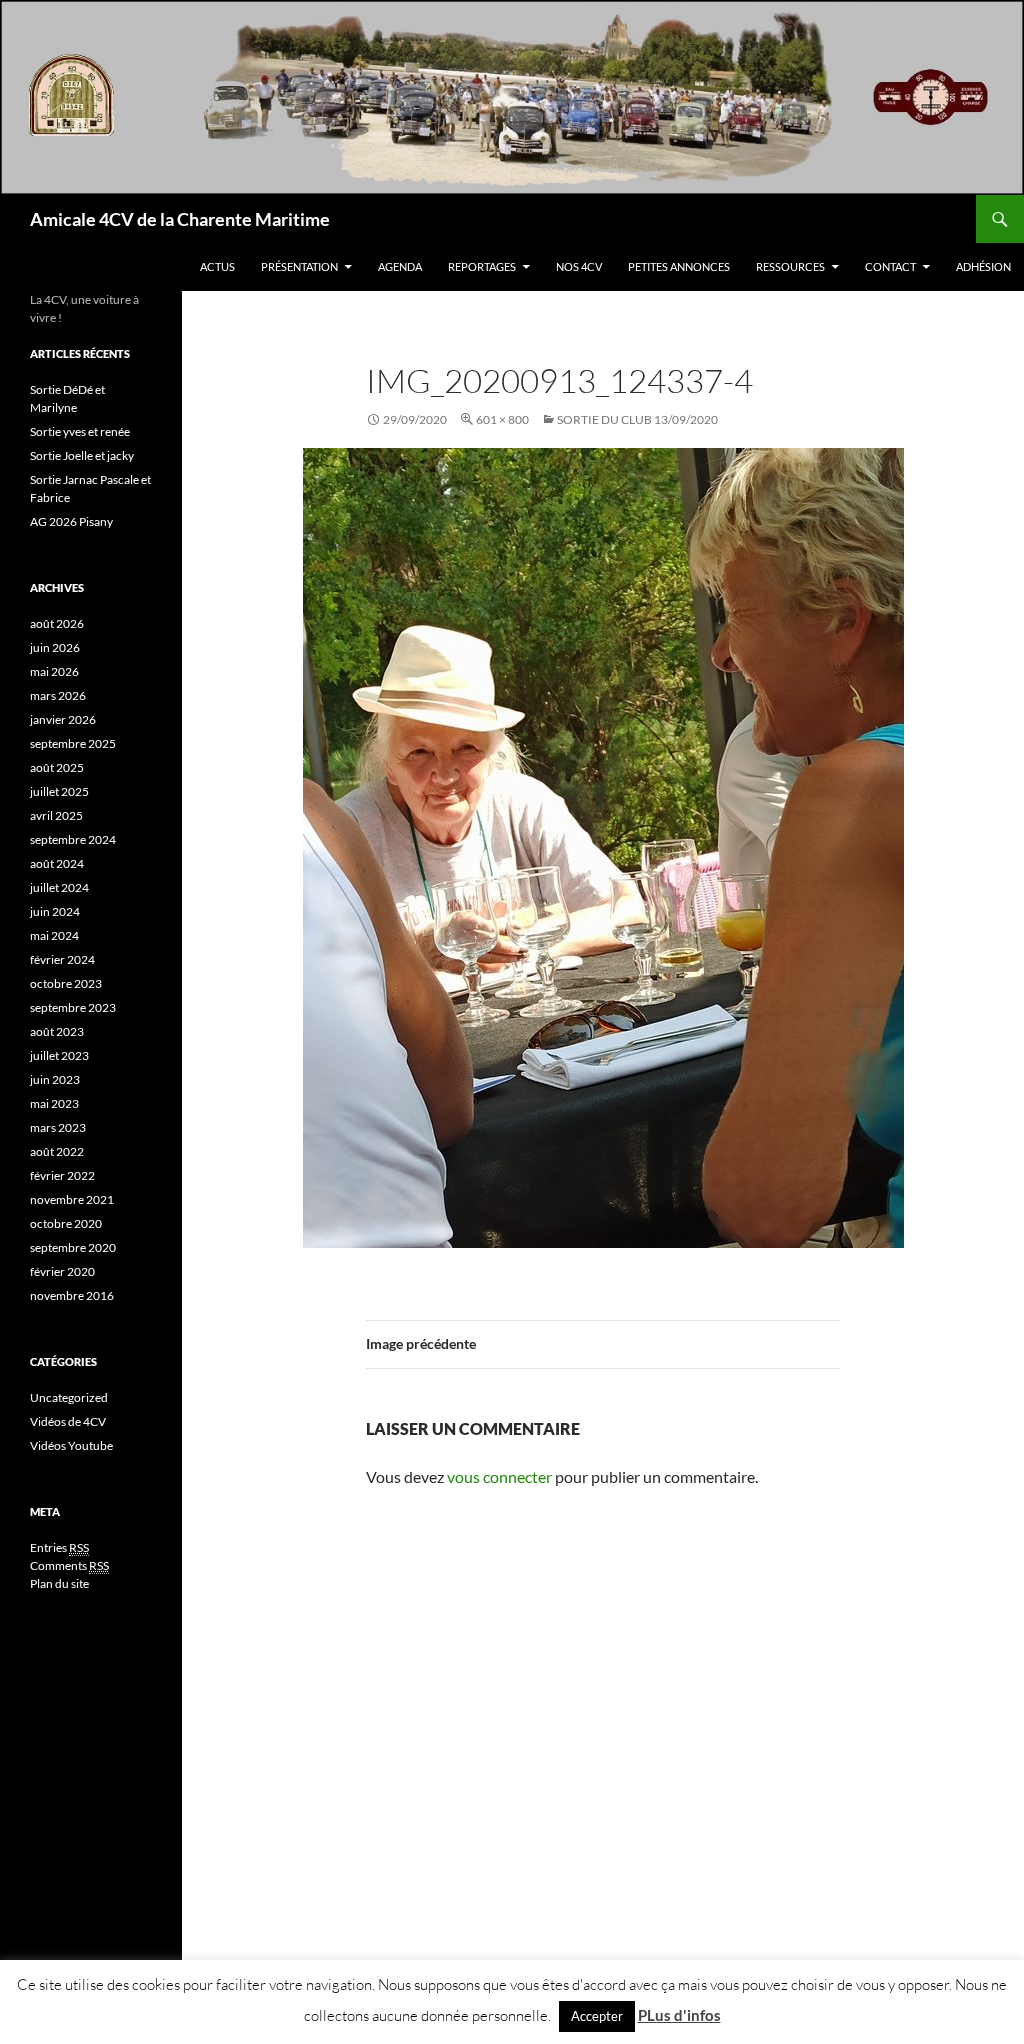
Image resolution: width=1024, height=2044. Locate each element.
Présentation (299, 266)
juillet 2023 (59, 1055)
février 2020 (62, 1271)
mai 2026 (54, 671)
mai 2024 (54, 935)
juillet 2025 (59, 791)
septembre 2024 (73, 839)
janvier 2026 (63, 719)
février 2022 (62, 1175)
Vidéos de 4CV (68, 1421)
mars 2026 (58, 695)
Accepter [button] (597, 2016)
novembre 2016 (72, 1295)
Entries (59, 1547)
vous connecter (499, 1476)
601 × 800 (502, 419)
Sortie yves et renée (80, 431)
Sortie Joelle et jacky (82, 455)
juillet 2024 (59, 887)
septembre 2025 (73, 743)
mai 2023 (54, 1103)
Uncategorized (69, 1397)
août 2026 (57, 623)
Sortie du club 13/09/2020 (637, 419)
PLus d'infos (679, 2015)
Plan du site (59, 1583)
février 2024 (62, 959)
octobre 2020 (66, 1223)
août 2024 (57, 863)
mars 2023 (58, 1127)
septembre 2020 (73, 1247)
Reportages (482, 266)
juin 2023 (55, 1079)
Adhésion (983, 266)
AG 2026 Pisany (71, 521)
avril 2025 (56, 815)
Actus (217, 266)
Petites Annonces (679, 266)
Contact (890, 266)
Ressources (790, 266)
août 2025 (57, 767)
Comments (69, 1565)
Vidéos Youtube (71, 1445)
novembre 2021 (72, 1199)
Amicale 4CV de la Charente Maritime (180, 219)
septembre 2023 (73, 1007)
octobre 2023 (66, 983)
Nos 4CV (579, 266)
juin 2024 (55, 911)
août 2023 (57, 1031)
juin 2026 (55, 647)
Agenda (400, 266)
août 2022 (57, 1151)
